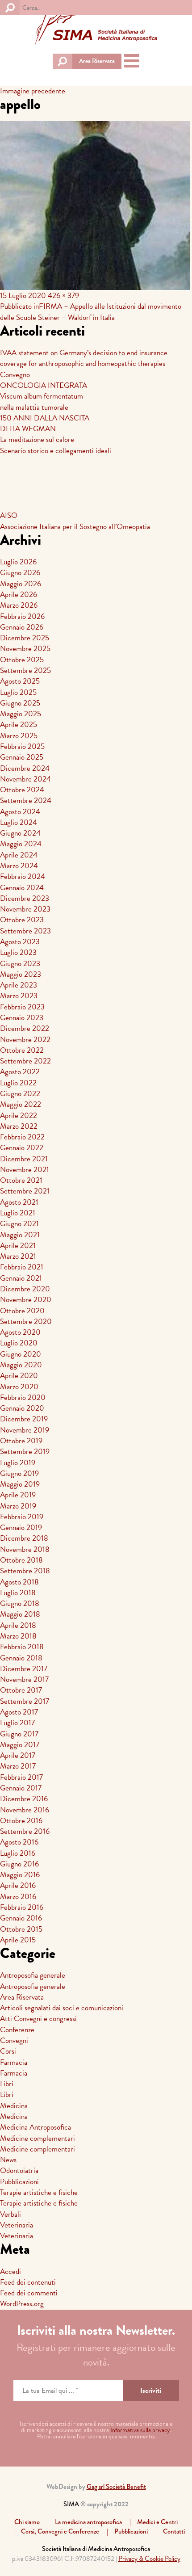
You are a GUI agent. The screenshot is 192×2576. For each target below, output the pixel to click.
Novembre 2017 (24, 1679)
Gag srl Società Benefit (116, 2487)
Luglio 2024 (19, 822)
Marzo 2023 (19, 996)
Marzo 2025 (19, 736)
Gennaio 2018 (21, 1658)
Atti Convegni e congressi (38, 2019)
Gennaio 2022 (22, 1148)
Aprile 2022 (19, 1116)
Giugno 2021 (19, 1224)
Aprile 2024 (19, 855)
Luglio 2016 (18, 1853)
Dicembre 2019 (24, 1419)
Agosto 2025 (20, 681)
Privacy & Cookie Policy (149, 2559)
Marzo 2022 (19, 1126)
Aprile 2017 (18, 1755)
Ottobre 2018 (21, 1560)
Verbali (10, 2214)
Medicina (14, 2106)
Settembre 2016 (25, 1831)
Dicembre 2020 (25, 1289)
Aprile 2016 (18, 1885)
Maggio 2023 (21, 974)
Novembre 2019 (25, 1430)
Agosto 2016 (19, 1842)
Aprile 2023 (19, 985)
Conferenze (17, 2030)
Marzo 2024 (19, 866)
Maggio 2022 (21, 1104)
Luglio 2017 (17, 1723)
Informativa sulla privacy (140, 2430)
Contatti (174, 2531)
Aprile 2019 (18, 1495)
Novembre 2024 (25, 779)
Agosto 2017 (19, 1712)
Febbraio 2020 (23, 1397)
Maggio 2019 (20, 1484)
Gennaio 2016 (21, 1918)
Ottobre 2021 (21, 1180)
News (8, 2160)
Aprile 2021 (18, 1246)
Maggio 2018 (20, 1614)
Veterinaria (17, 2225)
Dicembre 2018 (24, 1538)
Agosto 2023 (20, 942)
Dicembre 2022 (25, 1028)
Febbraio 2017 (21, 1777)
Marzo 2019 (18, 1506)
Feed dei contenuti (28, 2282)
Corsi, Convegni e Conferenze (60, 2531)
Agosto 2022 (20, 1072)
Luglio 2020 (19, 1343)
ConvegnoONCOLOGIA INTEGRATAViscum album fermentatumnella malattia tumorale (44, 391)
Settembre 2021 (25, 1191)
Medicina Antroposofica (35, 2127)
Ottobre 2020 (22, 1311)
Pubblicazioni (19, 2182)
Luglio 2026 (18, 562)
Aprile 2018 (18, 1625)
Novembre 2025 (25, 649)
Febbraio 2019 (22, 1517)
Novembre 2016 (25, 1810)
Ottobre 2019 (21, 1441)
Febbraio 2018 (22, 1647)
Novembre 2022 (25, 1040)
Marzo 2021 (18, 1256)
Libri (7, 2084)
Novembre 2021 (25, 1170)
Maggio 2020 (21, 1365)
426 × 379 (63, 296)
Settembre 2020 (26, 1322)
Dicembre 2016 (24, 1799)
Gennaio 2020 (22, 1408)
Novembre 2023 (25, 909)
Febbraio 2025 (22, 746)
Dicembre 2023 (25, 898)
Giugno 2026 (20, 573)
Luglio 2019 (18, 1463)
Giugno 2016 (19, 1864)
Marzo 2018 (18, 1636)
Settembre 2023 (25, 931)
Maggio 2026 (21, 584)
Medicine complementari (38, 2138)
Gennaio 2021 (21, 1278)
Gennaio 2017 (21, 1788)
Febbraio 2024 (23, 876)
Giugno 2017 (19, 1734)
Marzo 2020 (19, 1387)
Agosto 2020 (20, 1332)
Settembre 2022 (25, 1061)
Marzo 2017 (18, 1766)
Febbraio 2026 (22, 616)
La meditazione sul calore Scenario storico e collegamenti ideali (56, 445)
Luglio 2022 (18, 1083)
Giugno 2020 (21, 1354)
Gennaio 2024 (22, 888)
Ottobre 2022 (22, 1050)
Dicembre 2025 (25, 638)
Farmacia (14, 2062)
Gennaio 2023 (22, 1018)
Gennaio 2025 (22, 757)
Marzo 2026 (19, 605)
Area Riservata (97, 61)
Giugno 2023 (20, 964)
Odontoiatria (19, 2170)
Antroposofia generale (33, 1975)
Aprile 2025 (19, 725)
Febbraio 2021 (22, 1267)
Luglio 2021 (18, 1213)
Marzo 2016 (18, 1897)
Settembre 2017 (25, 1701)
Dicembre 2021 (24, 1159)
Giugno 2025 (20, 703)
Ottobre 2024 (22, 790)
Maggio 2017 (20, 1745)
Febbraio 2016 (22, 1907)
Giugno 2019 (19, 1473)
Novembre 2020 (26, 1300)
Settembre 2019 (25, 1452)
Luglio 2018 (18, 1593)
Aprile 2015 (18, 1940)
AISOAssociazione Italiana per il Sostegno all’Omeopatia (75, 521)
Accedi (10, 2271)
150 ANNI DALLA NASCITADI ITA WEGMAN (45, 423)
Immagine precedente (33, 91)
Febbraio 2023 (22, 1007)
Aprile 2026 (19, 595)
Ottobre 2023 (22, 920)
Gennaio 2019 (21, 1528)
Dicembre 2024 (25, 768)
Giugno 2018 (20, 1603)
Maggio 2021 (20, 1235)
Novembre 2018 (25, 1549)
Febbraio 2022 (22, 1137)
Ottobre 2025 (22, 660)
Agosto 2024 (20, 812)
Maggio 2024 (21, 844)
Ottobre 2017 (21, 1690)
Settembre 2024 (26, 801)
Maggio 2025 (21, 714)
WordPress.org (22, 2304)
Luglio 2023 (18, 952)
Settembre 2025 (25, 670)
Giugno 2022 (20, 1094)
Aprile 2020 (19, 1376)
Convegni (14, 2040)
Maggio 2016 (20, 1875)
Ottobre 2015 (21, 1929)
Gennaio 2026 (22, 627)
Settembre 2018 (25, 1571)
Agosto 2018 (19, 1582)
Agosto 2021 (19, 1202)
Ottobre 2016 (21, 1821)
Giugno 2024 (20, 833)
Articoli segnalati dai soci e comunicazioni (62, 2008)
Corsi (8, 2051)
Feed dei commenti (29, 2293)
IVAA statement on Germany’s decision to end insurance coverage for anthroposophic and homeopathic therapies (84, 358)
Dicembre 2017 (24, 1669)
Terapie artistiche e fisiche (39, 2192)
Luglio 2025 (18, 692)
